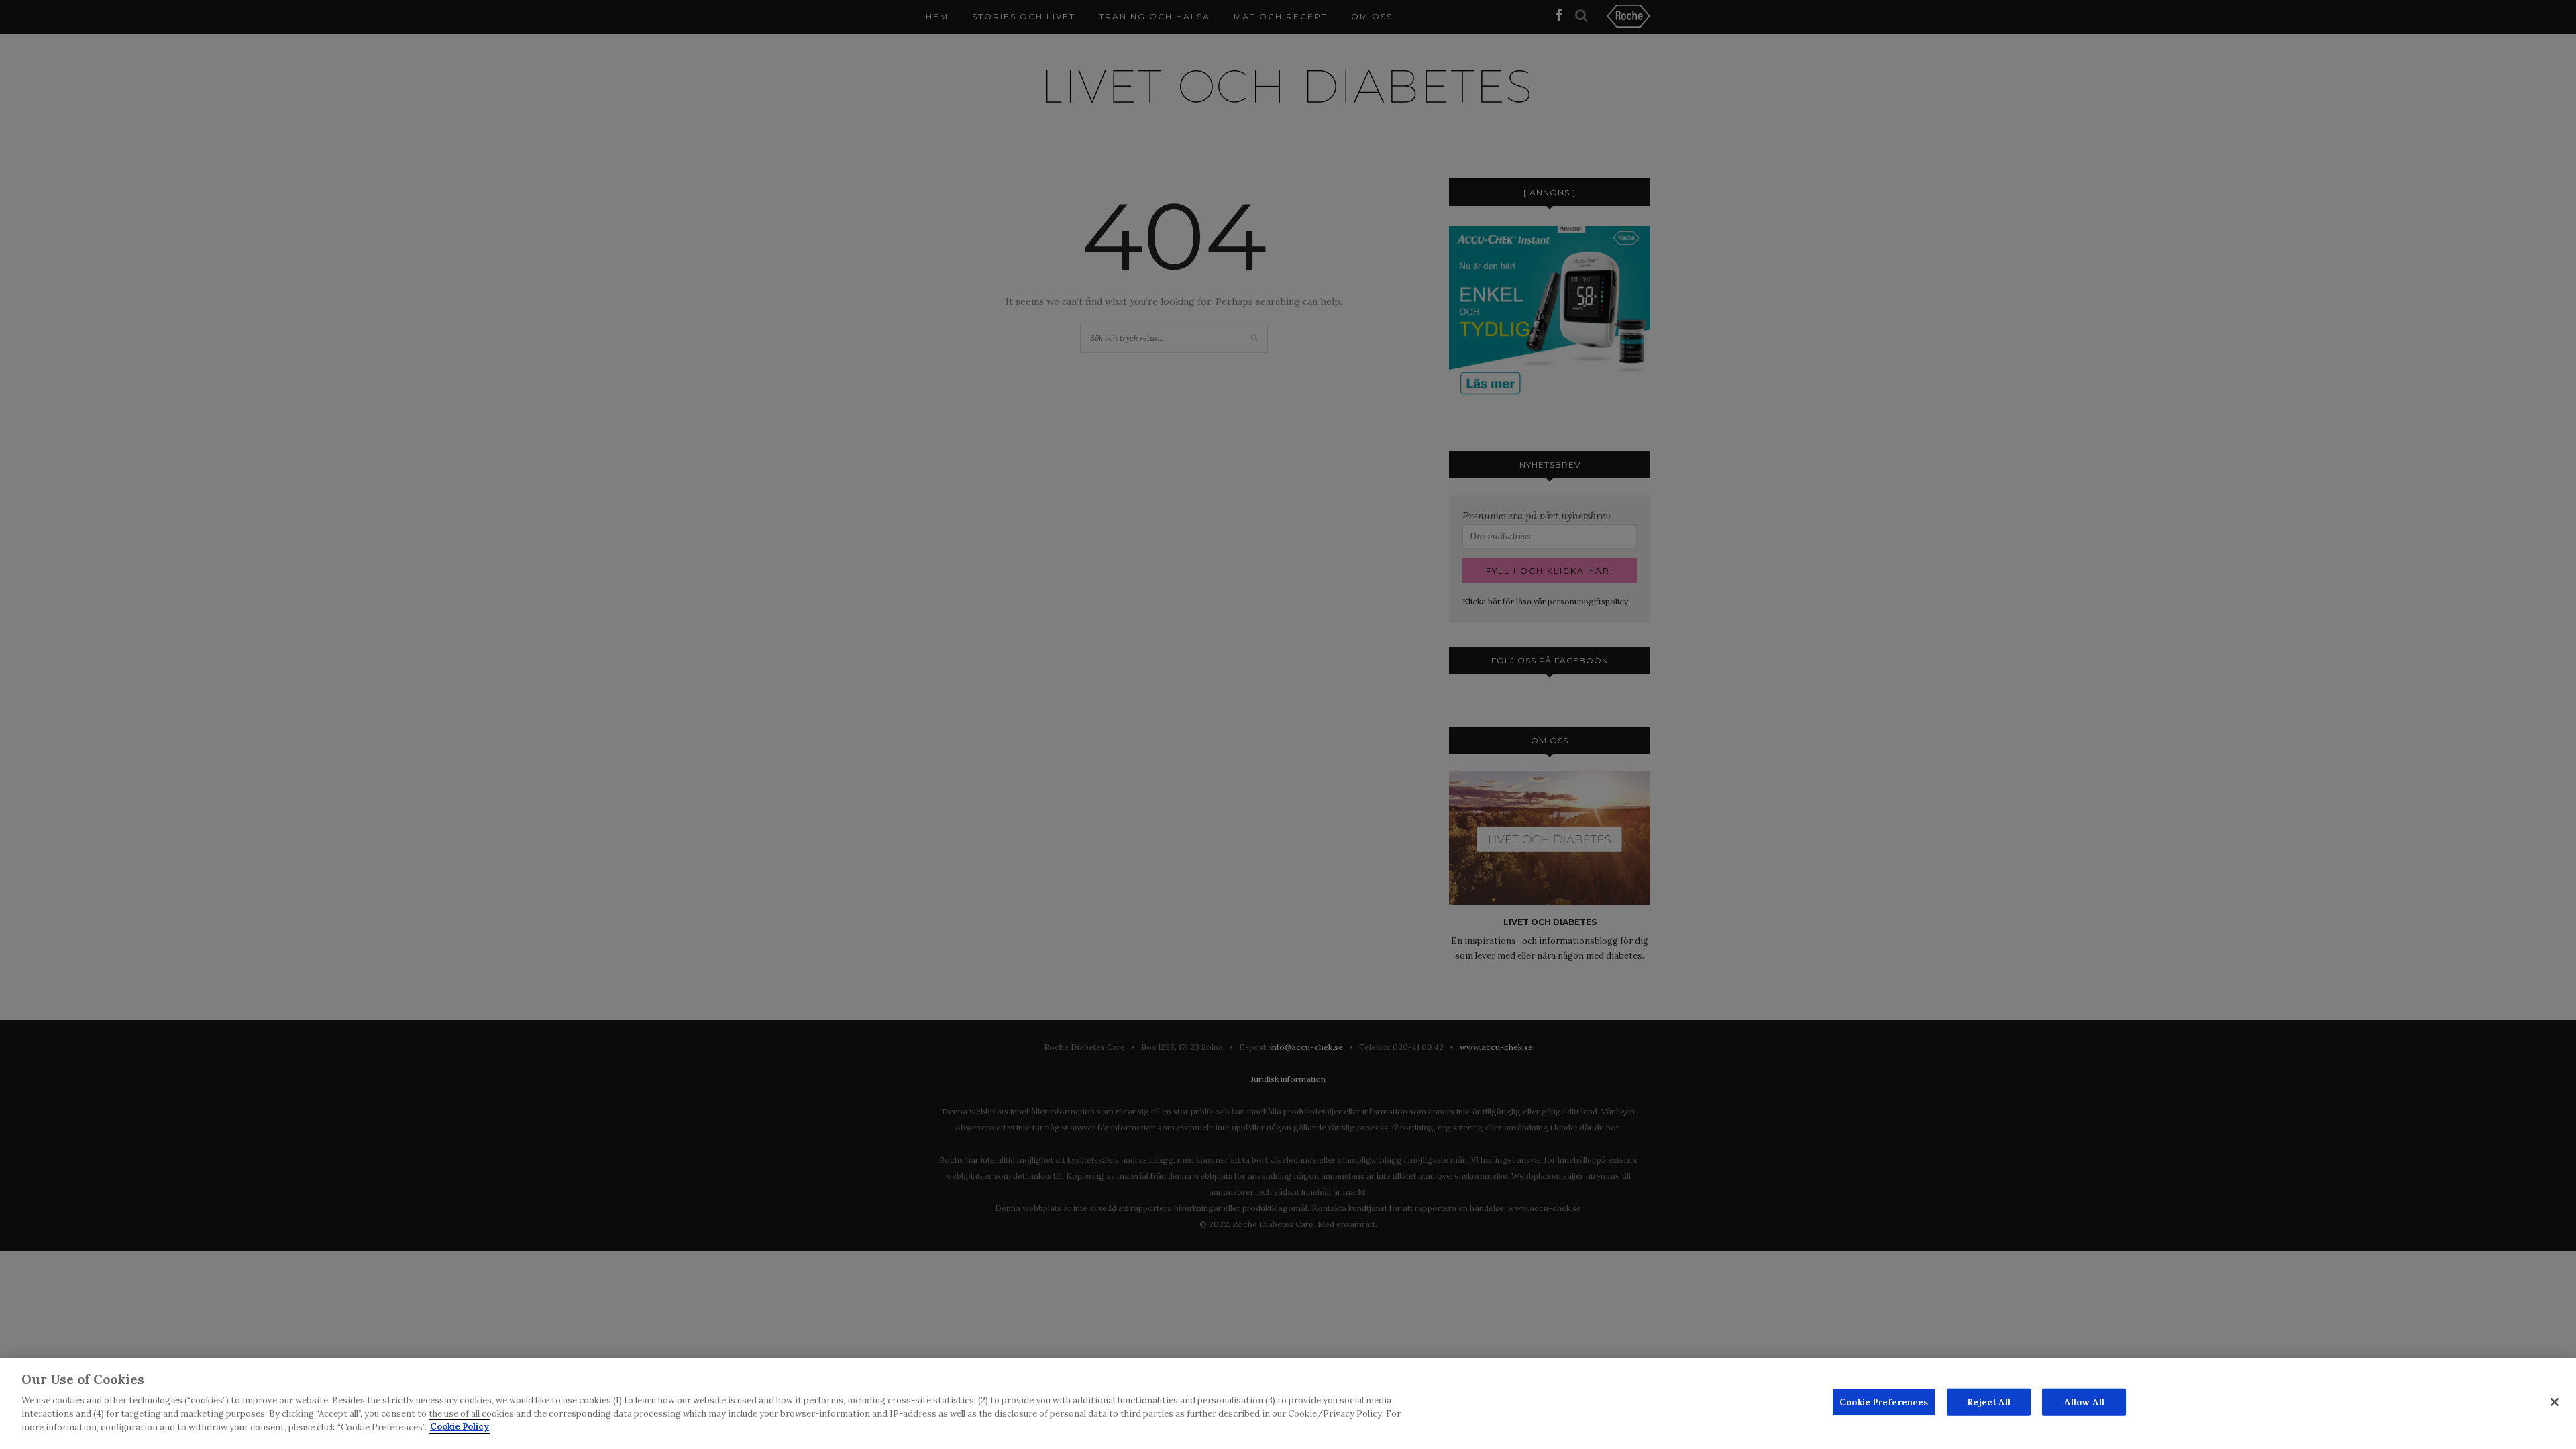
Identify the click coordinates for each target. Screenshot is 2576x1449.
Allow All (2084, 1402)
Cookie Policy (460, 1427)
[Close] (2555, 1402)
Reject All (1989, 1402)
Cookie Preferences (1884, 1402)
